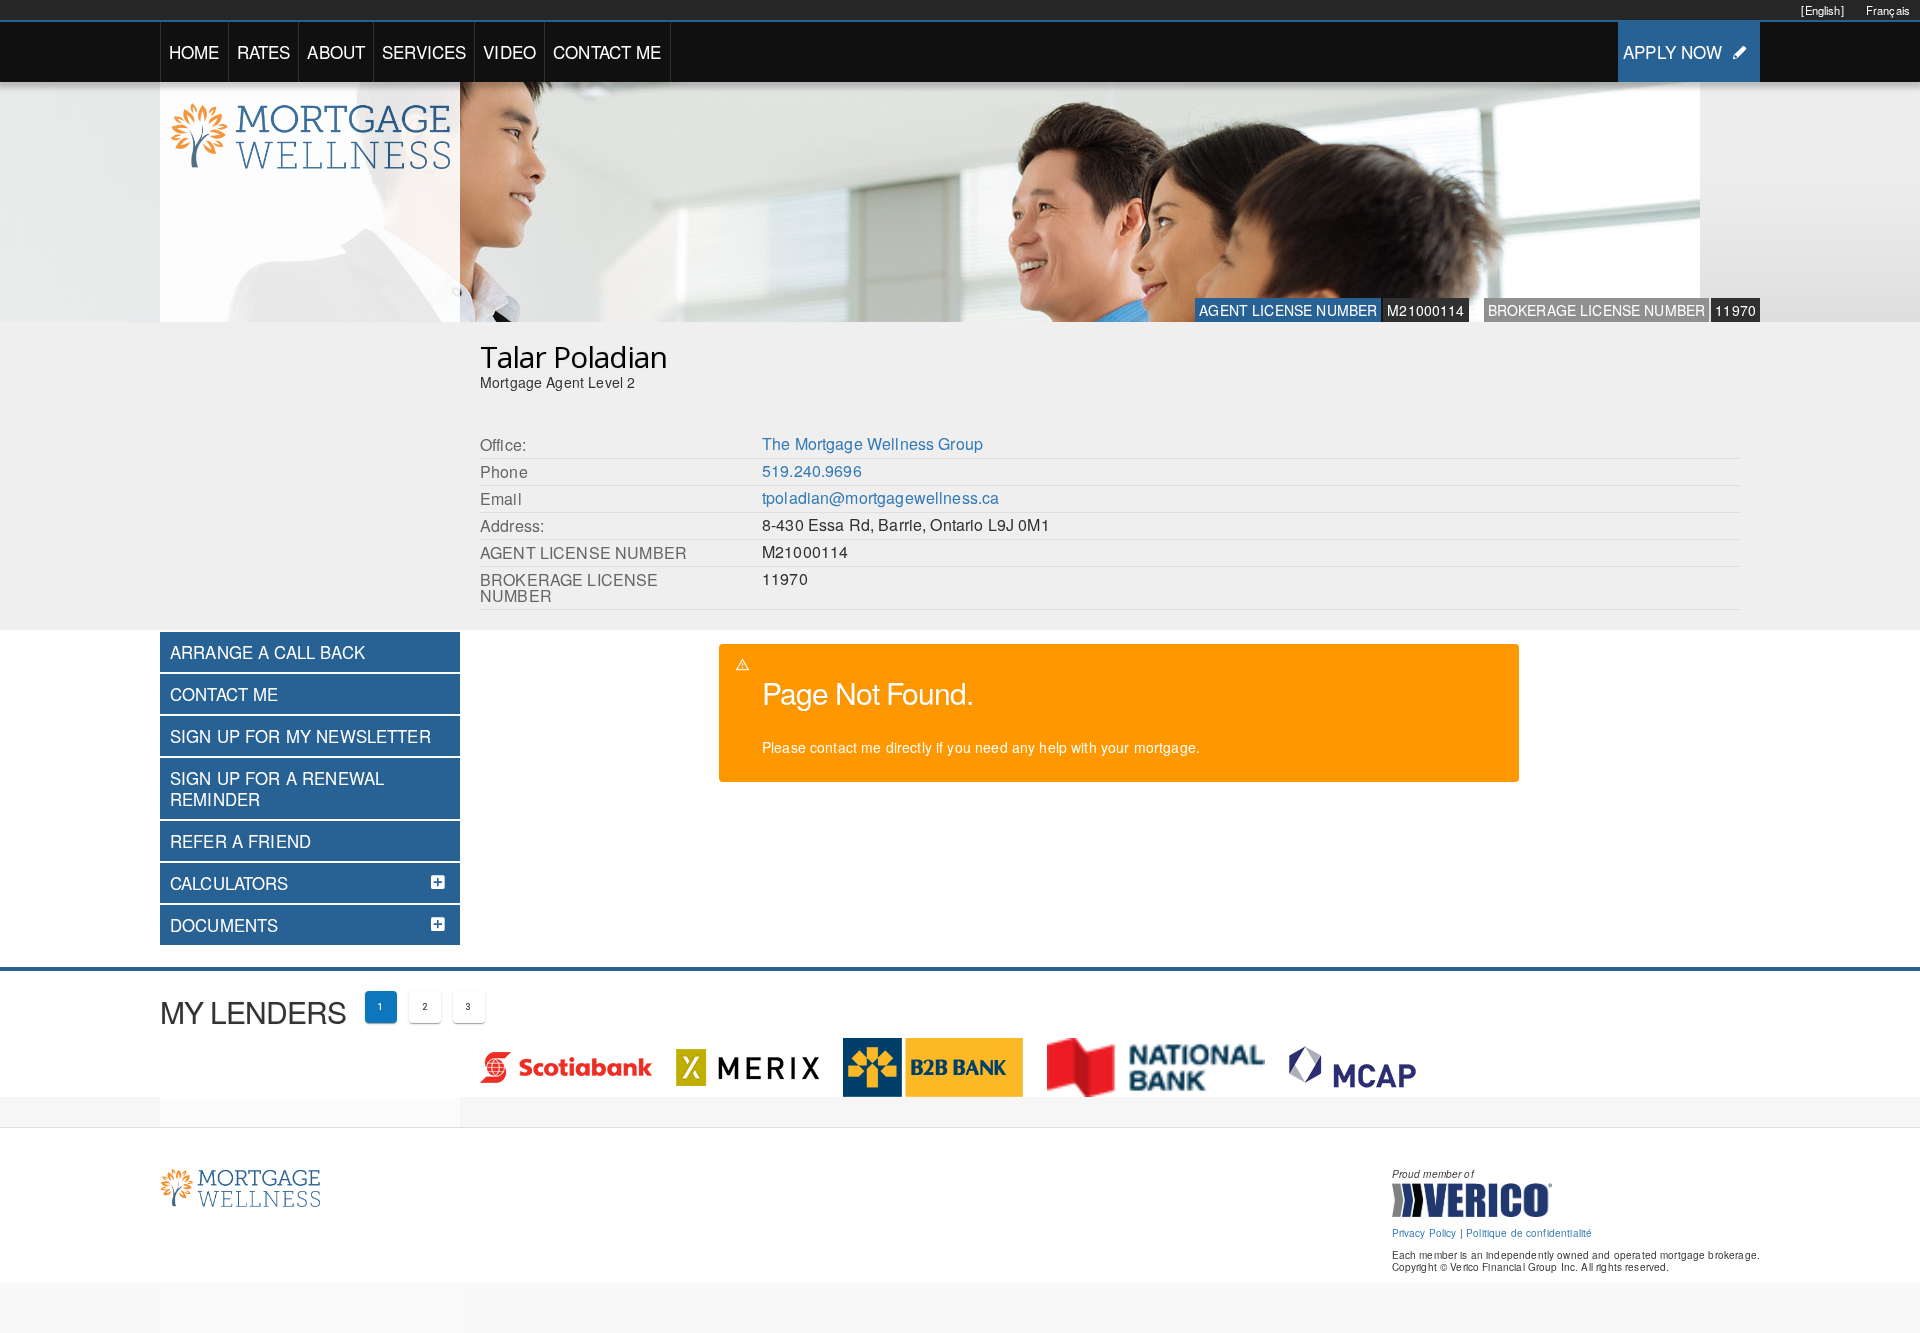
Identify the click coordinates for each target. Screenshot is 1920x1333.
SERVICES (424, 51)
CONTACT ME (607, 51)
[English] (1822, 10)
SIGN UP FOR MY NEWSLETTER (300, 736)
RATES (264, 51)
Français (1888, 10)
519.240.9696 (812, 470)
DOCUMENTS (224, 925)
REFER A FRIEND (240, 841)
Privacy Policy (1424, 1233)
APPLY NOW (1672, 51)
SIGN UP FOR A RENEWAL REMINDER (277, 788)
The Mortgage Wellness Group (872, 443)
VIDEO (509, 51)
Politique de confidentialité (1529, 1233)
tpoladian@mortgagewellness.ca (880, 497)
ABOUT (336, 51)
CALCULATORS (229, 883)
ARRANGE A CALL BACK (267, 652)
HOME (194, 51)
